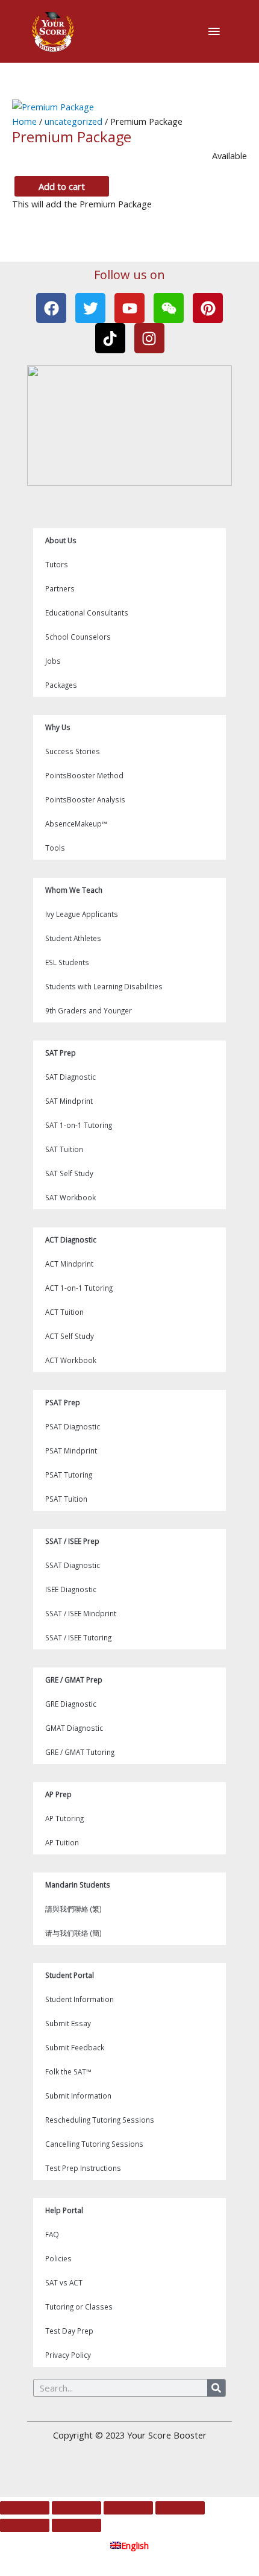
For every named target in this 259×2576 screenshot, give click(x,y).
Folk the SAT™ (68, 2071)
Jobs (53, 661)
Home (24, 121)
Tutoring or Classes (79, 2307)
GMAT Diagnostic (74, 1728)
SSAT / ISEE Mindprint (81, 1613)
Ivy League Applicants (82, 914)
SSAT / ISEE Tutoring (78, 1637)
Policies (58, 2258)
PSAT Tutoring (69, 1475)
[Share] (128, 2508)
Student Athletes (73, 938)
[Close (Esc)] (180, 2508)
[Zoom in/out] (25, 2508)
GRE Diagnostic (71, 1704)
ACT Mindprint (69, 1264)
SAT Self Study (69, 1173)
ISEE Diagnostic (71, 1589)
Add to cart (62, 186)
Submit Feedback (75, 2047)
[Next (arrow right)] (76, 2525)
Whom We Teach (74, 890)
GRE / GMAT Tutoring (80, 1752)
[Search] (216, 2388)
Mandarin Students (78, 1885)
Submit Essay (68, 2023)
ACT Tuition (64, 1312)
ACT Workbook (71, 1360)
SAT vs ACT (64, 2282)
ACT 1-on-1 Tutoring (79, 1288)
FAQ (52, 2234)
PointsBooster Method (84, 775)
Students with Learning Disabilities (104, 986)
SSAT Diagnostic (73, 1565)
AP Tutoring (64, 1818)
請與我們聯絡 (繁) (73, 1909)
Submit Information (78, 2096)
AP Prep (58, 1794)
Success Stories (73, 751)
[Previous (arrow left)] (25, 2525)
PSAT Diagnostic (73, 1426)
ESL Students (67, 962)
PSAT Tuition (66, 1499)
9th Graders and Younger (89, 1010)
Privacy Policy (68, 2355)
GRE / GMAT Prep (74, 1680)
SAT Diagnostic (70, 1077)
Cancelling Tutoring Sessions (94, 2144)
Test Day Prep (69, 2331)
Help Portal (64, 2210)
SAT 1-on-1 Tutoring (79, 1125)
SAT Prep (61, 1053)
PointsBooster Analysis (85, 799)
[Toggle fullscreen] (76, 2508)
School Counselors (78, 637)
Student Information (80, 1999)
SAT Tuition (64, 1149)
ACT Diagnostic (71, 1239)
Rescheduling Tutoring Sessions (100, 2120)
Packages (61, 685)
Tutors (57, 564)
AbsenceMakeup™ (76, 824)
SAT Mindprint (69, 1101)
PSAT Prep (63, 1402)
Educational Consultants (87, 613)
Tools (55, 848)
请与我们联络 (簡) (73, 1933)
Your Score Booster (167, 2435)
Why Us (58, 727)
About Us (61, 540)
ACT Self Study (70, 1336)
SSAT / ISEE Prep (72, 1541)
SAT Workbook (70, 1197)
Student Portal (70, 1975)
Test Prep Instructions (83, 2168)
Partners (60, 588)
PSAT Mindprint (71, 1450)
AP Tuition (62, 1842)
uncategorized (73, 121)
